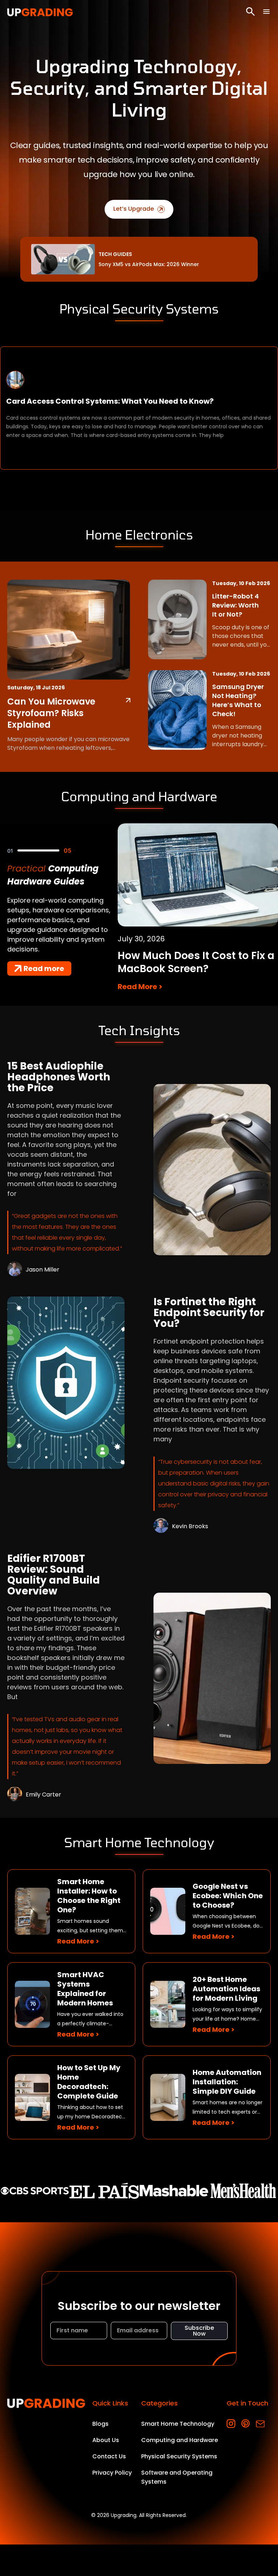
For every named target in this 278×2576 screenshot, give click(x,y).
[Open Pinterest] (246, 2424)
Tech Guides (115, 254)
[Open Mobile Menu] (266, 12)
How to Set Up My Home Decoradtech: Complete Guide (89, 2082)
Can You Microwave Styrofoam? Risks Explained (51, 713)
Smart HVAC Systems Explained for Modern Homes (85, 1989)
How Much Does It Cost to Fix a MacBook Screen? (196, 962)
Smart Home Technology (178, 2424)
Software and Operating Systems (177, 2477)
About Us (106, 2440)
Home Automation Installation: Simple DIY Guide (227, 2082)
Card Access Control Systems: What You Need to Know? (110, 401)
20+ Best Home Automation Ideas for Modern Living (226, 1989)
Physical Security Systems (179, 2456)
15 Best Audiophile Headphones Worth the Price (59, 1077)
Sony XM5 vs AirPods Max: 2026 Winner (149, 264)
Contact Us (109, 2456)
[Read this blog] (212, 1170)
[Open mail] (260, 2424)
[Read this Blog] (128, 700)
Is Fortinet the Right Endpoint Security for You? (209, 1313)
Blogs (100, 2424)
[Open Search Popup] (250, 12)
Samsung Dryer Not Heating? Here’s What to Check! (238, 700)
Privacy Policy (112, 2473)
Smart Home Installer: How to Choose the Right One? (89, 1896)
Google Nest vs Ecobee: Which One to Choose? (228, 1896)
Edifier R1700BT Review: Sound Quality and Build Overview (54, 1575)
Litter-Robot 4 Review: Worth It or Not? (235, 605)
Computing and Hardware (180, 2440)
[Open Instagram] (231, 2424)
